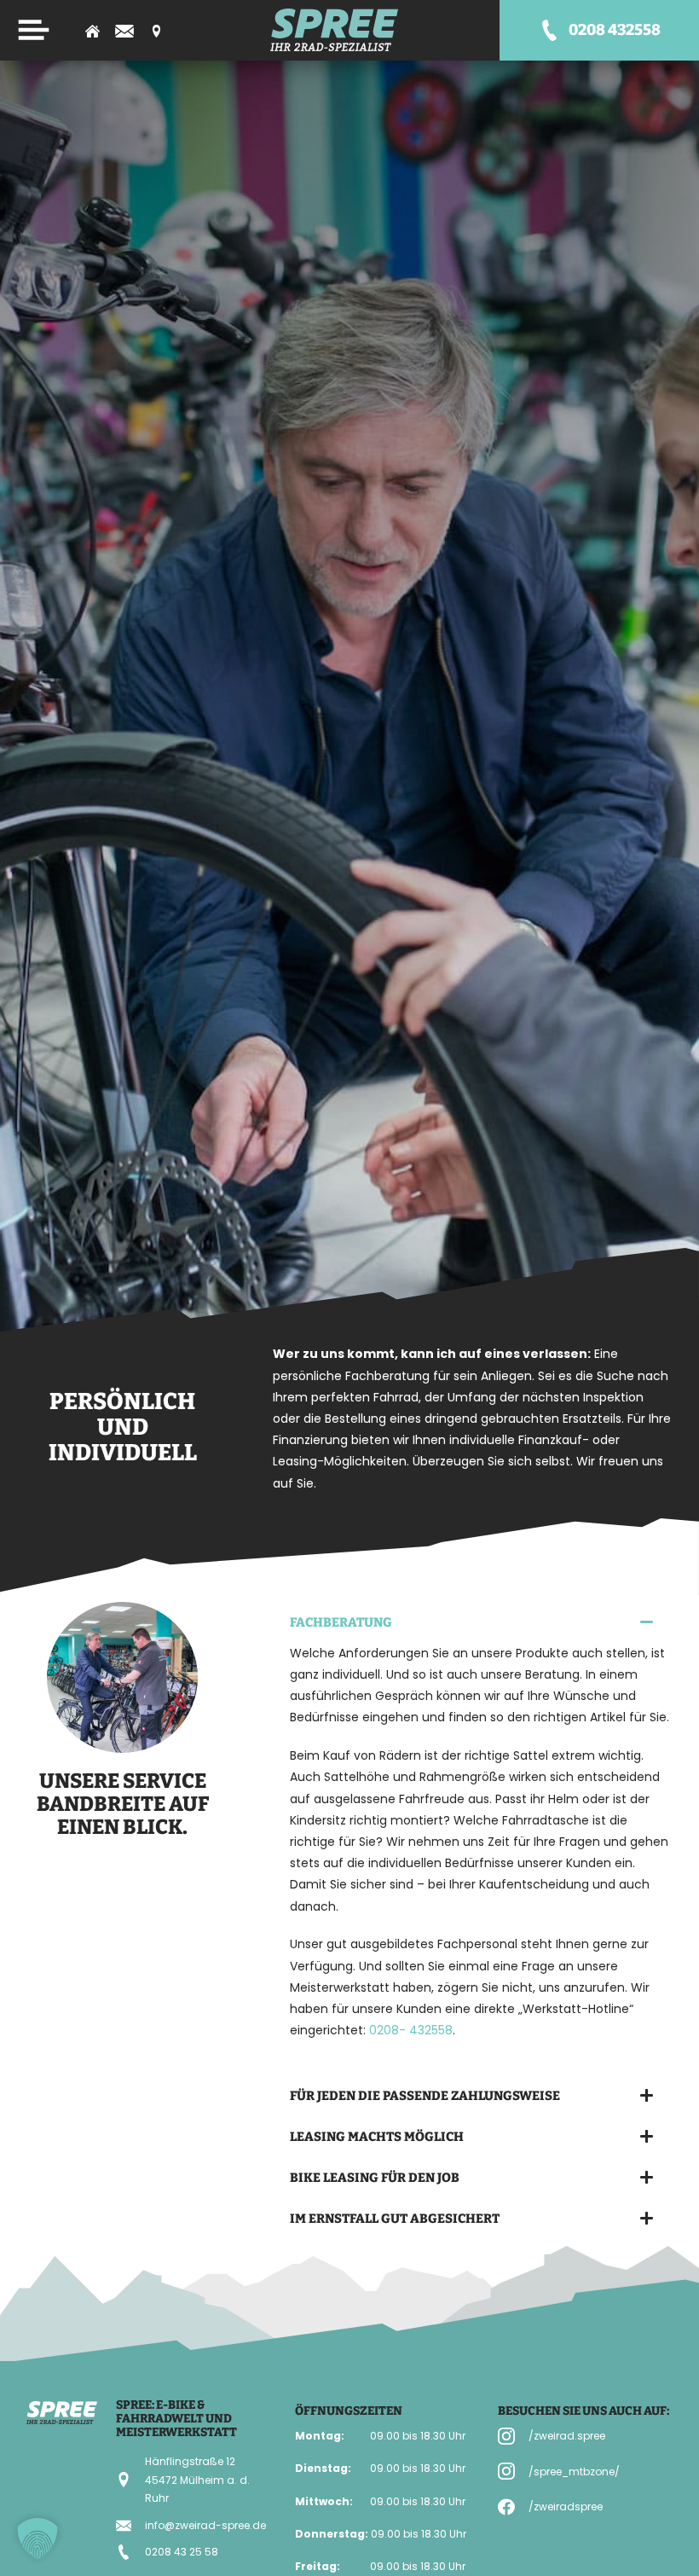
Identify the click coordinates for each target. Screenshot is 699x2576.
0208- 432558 (409, 2030)
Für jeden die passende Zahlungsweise (425, 2096)
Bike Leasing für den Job (375, 2178)
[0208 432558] (549, 30)
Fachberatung (341, 1622)
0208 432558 (615, 30)
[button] (472, 1622)
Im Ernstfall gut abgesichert (395, 2219)
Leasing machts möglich (377, 2137)
